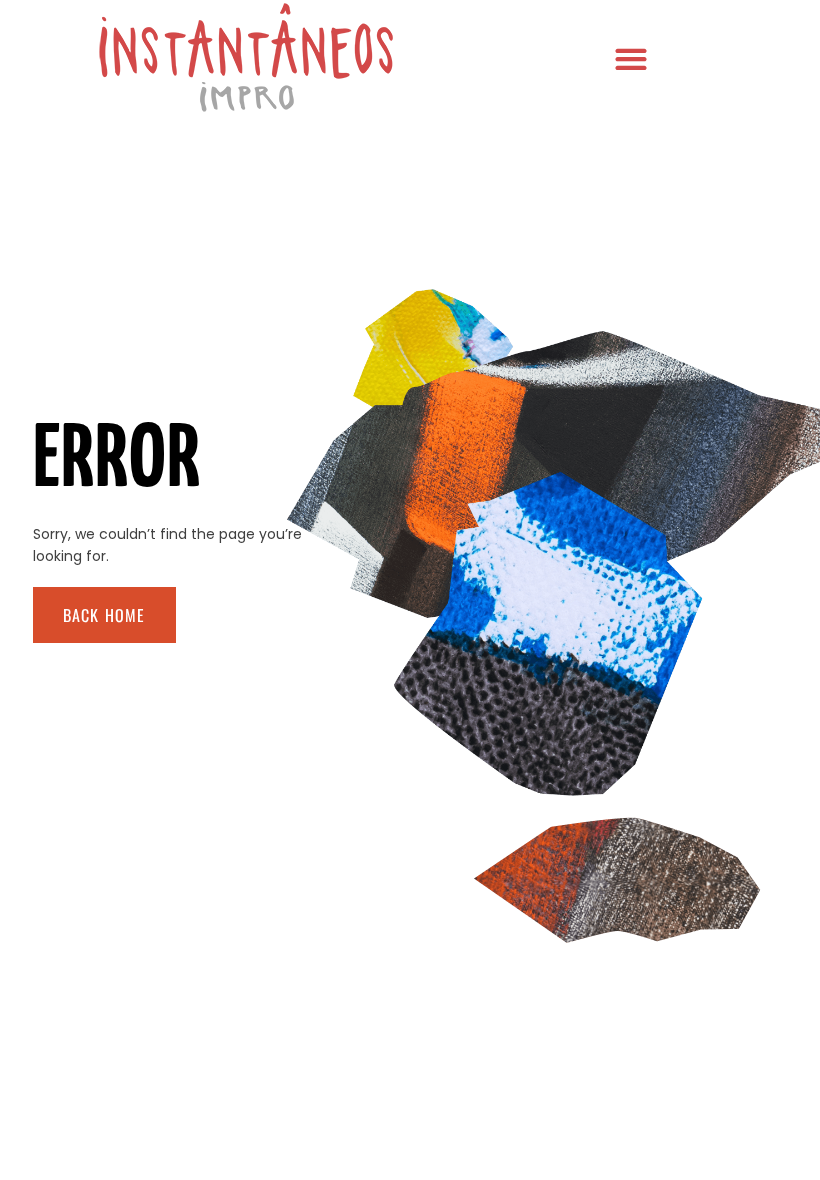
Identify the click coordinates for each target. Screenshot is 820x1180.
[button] (630, 58)
